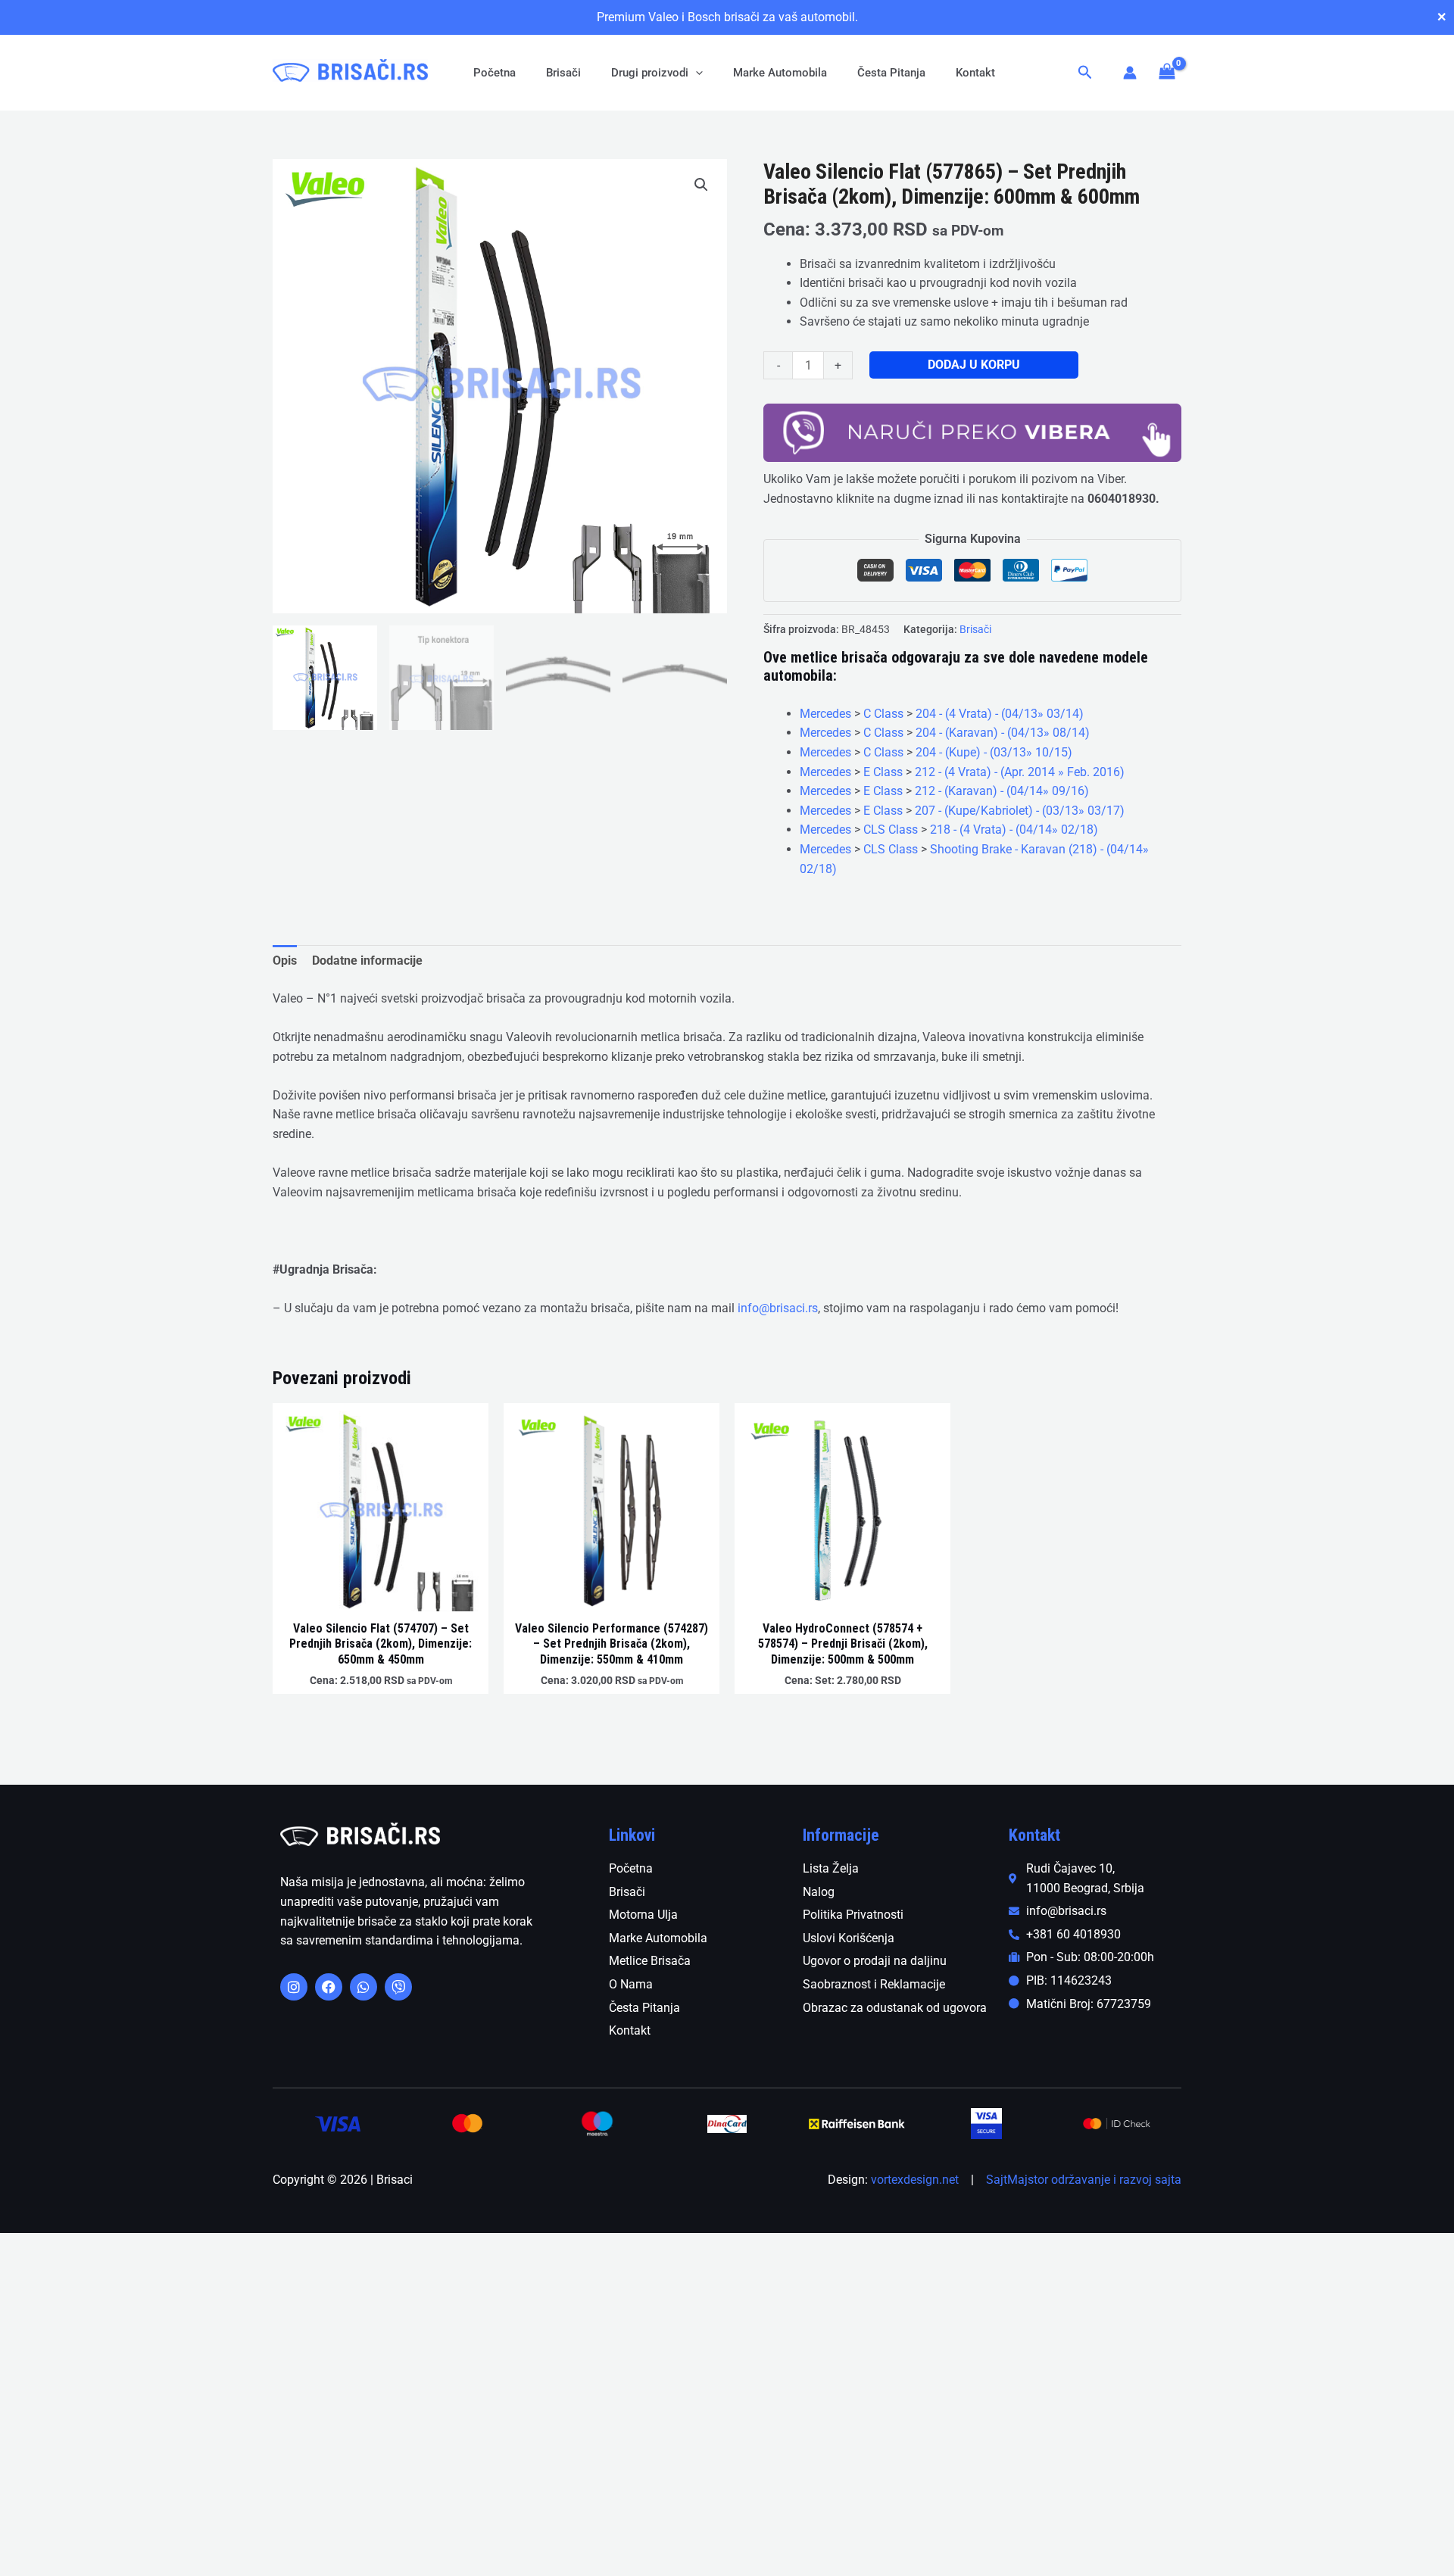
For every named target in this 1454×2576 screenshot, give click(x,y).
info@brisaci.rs (778, 1308)
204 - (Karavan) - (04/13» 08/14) (1003, 733)
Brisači (563, 73)
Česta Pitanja (891, 73)
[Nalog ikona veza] (1130, 73)
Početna (495, 73)
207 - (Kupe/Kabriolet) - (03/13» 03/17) (1020, 811)
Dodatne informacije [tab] (367, 961)
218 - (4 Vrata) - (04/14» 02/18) (1014, 830)
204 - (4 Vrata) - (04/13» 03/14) (1000, 714)
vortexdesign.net (915, 2180)
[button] (696, 73)
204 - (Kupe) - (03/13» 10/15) (994, 752)
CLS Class (891, 830)
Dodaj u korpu (974, 365)
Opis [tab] (285, 961)
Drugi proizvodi (650, 73)
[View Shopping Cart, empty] (1167, 72)
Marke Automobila (780, 73)
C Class (883, 714)
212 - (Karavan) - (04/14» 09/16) (1002, 791)
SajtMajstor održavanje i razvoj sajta (1084, 2180)
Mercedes (825, 714)
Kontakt (975, 73)
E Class (883, 772)
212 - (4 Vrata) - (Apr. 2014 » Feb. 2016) (1020, 772)
